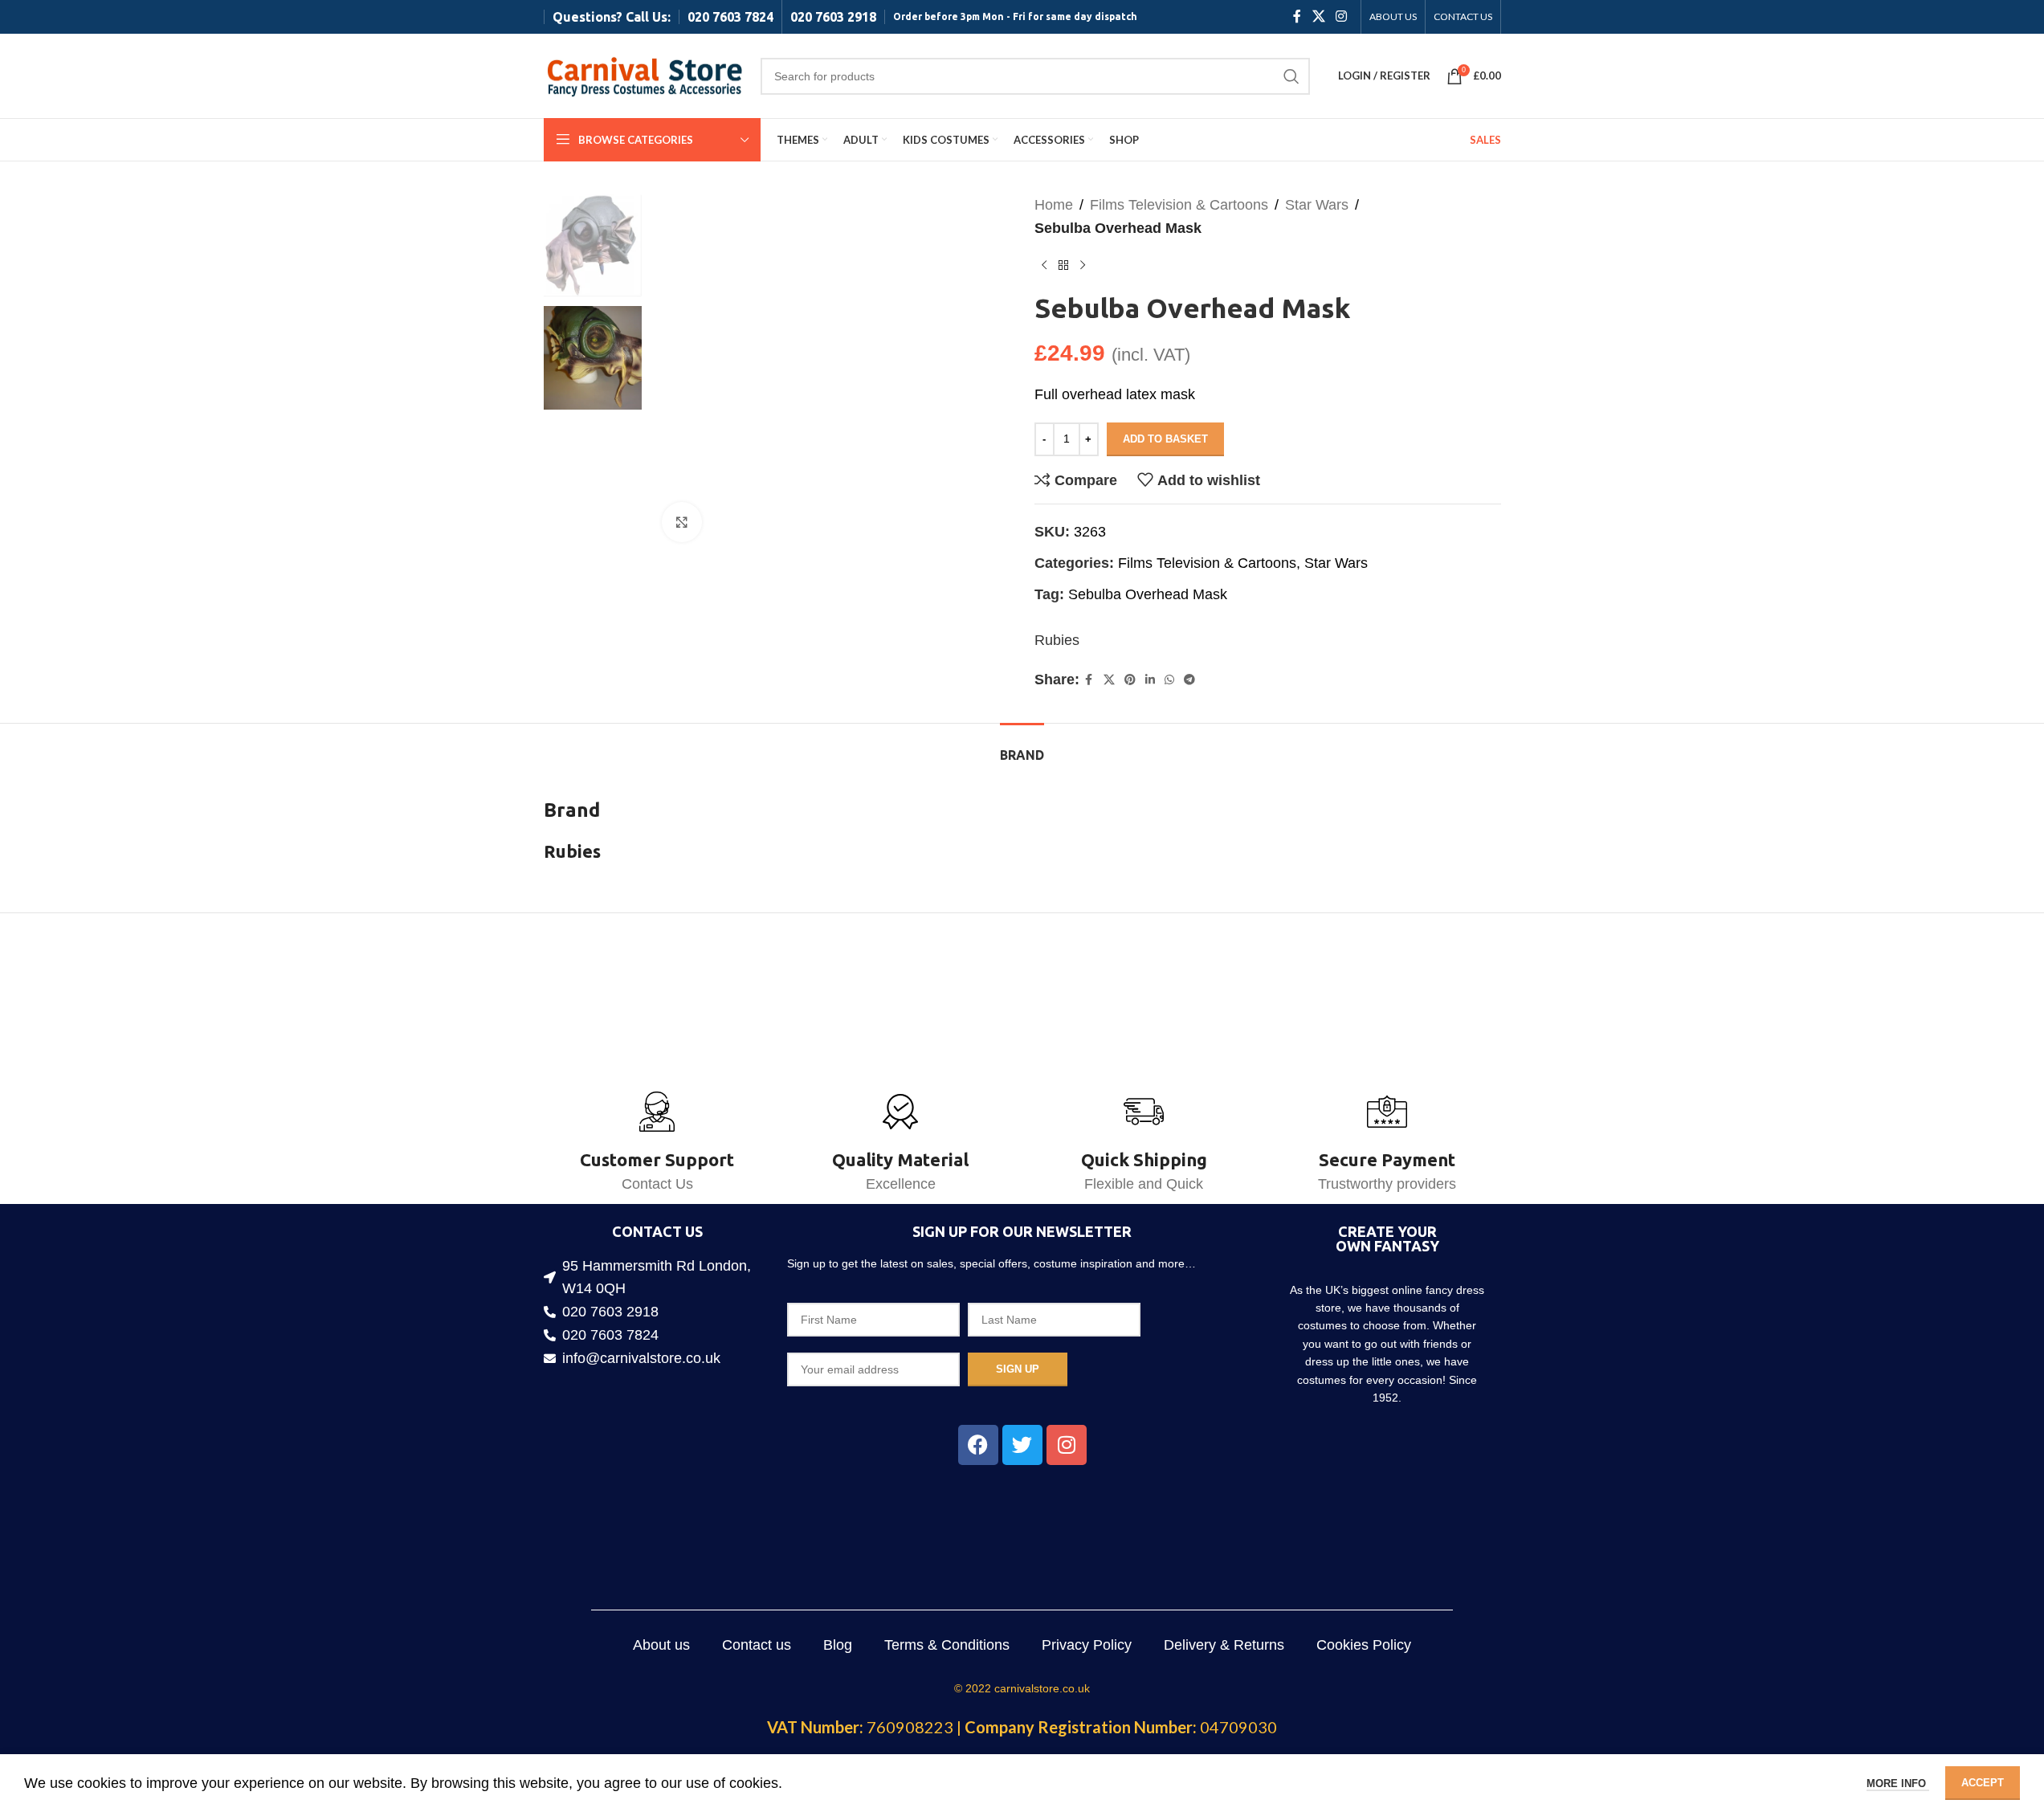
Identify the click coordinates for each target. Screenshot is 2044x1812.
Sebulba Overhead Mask (1148, 594)
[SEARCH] (1291, 76)
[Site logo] (644, 75)
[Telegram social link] (1189, 680)
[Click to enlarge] (682, 522)
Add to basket (1165, 439)
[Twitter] (1022, 1445)
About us (661, 1645)
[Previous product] (1044, 266)
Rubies (1057, 640)
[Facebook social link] (1297, 16)
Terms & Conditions (947, 1645)
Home (1054, 205)
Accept (1983, 1783)
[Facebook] (978, 1445)
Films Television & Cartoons (1179, 205)
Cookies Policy (1364, 1645)
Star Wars (1317, 205)
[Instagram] (1067, 1445)
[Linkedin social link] (1150, 680)
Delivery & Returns (1224, 1645)
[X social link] (1318, 16)
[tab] (1022, 747)
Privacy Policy (1087, 1645)
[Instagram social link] (1341, 16)
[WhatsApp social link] (1169, 680)
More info (1898, 1783)
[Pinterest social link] (1130, 680)
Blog (838, 1645)
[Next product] (1083, 266)
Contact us (757, 1645)
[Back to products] (1063, 266)
